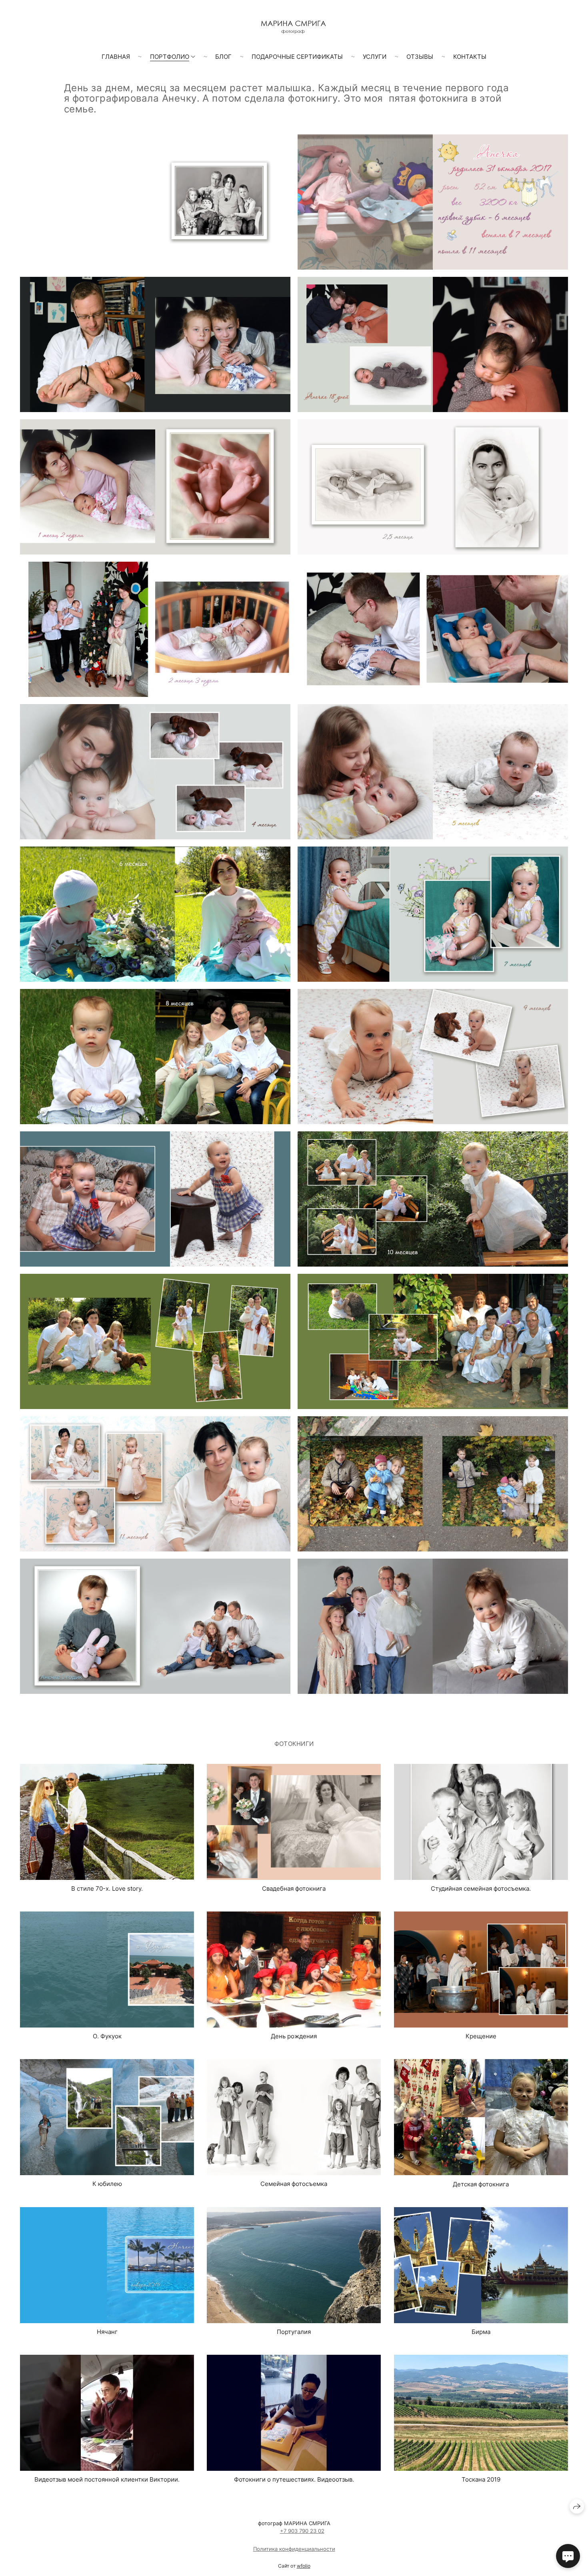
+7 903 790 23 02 (302, 2531)
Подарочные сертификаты (297, 57)
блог (223, 57)
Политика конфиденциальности (294, 2549)
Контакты (470, 57)
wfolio (304, 2566)
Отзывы (420, 57)
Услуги (375, 57)
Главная (116, 57)
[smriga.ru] (294, 27)
